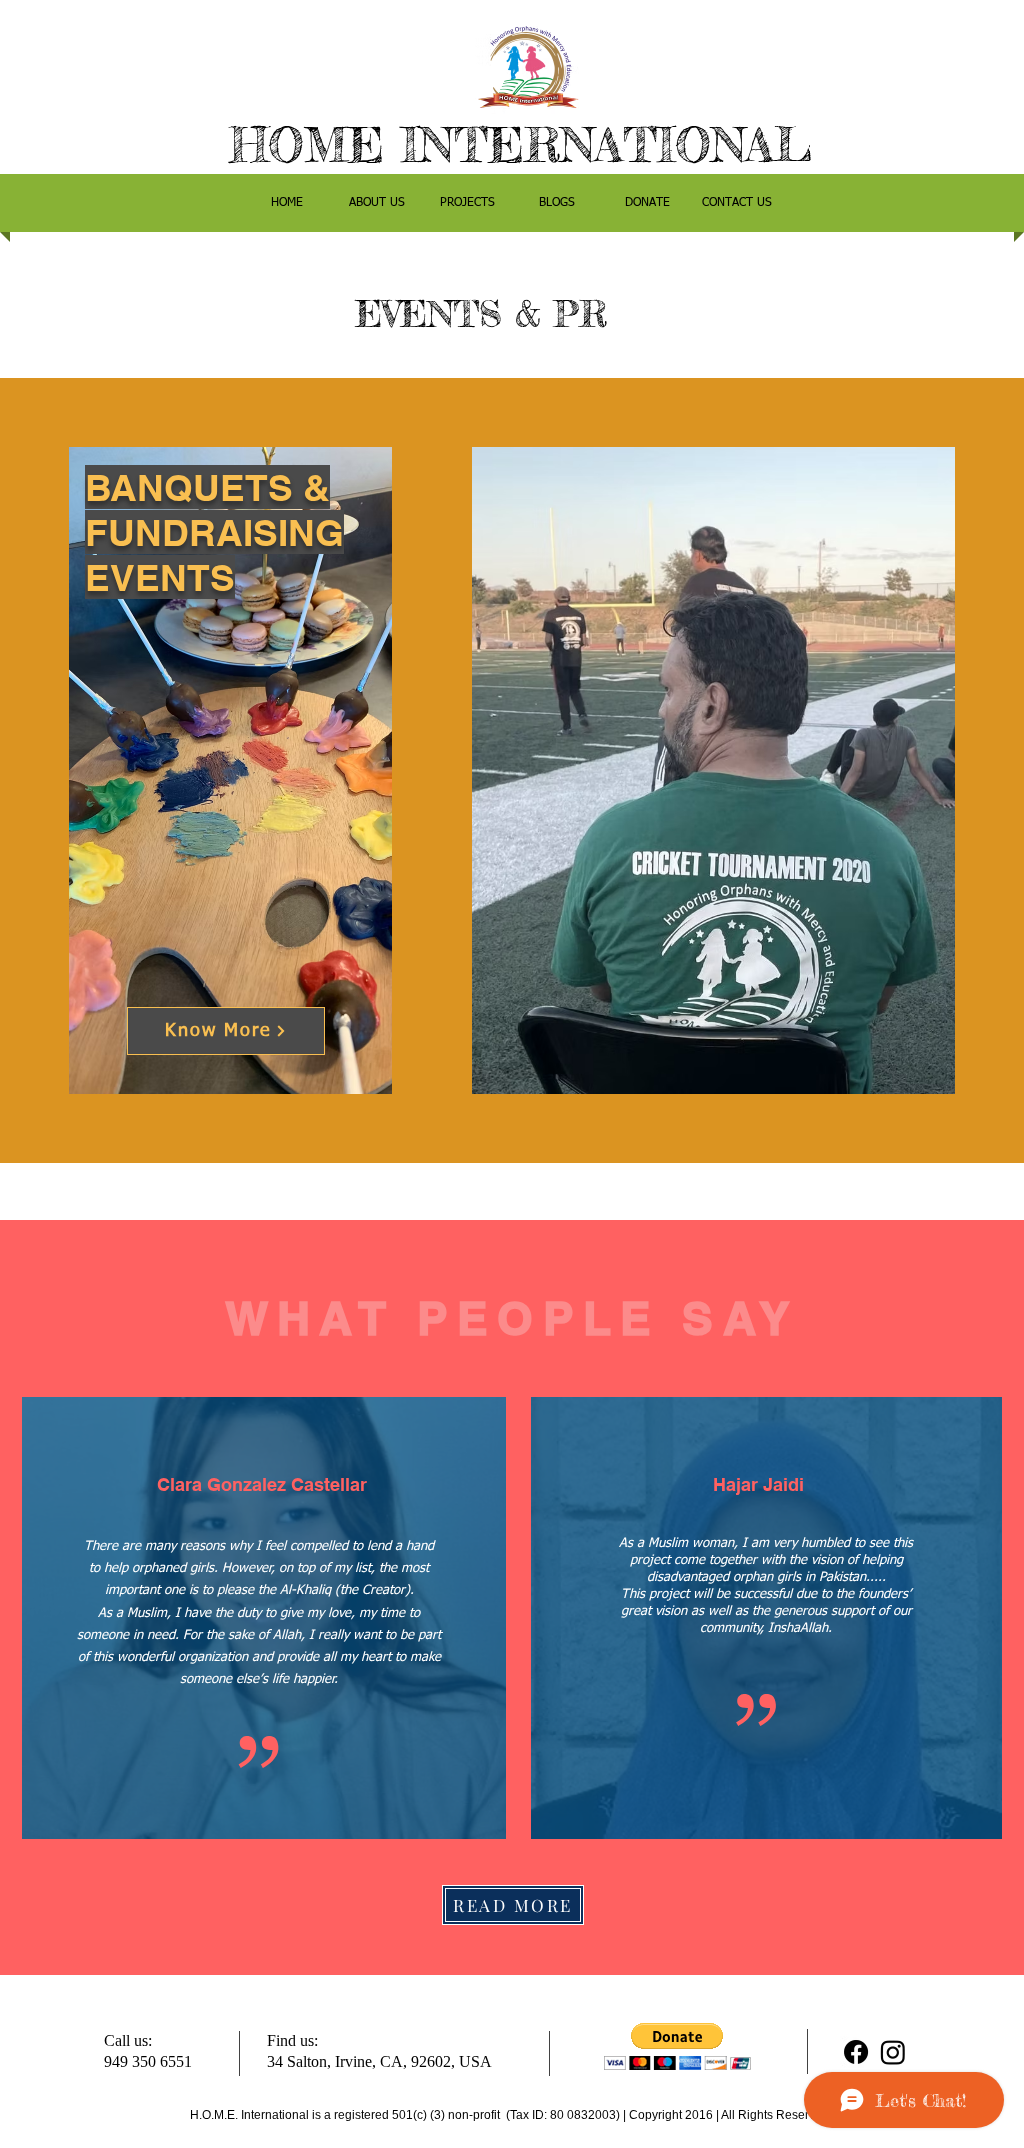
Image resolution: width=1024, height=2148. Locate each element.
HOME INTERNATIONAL (521, 145)
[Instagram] (893, 2052)
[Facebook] (856, 2052)
